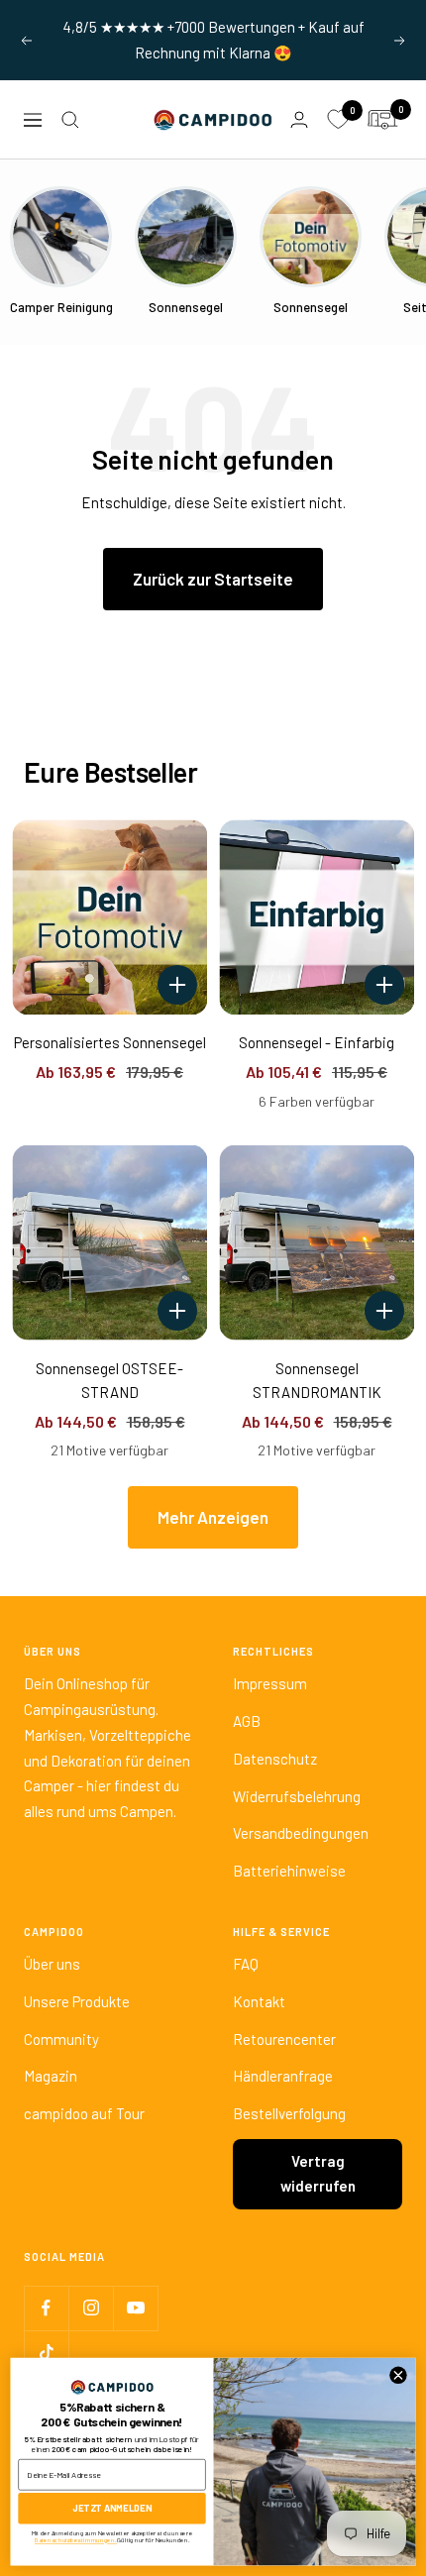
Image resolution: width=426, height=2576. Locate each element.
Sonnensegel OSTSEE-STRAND (109, 1380)
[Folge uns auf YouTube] (135, 2308)
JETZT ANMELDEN (112, 2509)
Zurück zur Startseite (213, 579)
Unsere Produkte (77, 2001)
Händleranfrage (283, 2076)
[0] (338, 120)
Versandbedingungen (301, 1833)
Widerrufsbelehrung (297, 1796)
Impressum (270, 1683)
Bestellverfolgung (289, 2113)
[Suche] (70, 120)
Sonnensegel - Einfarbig (317, 1042)
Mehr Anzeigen (213, 1517)
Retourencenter (284, 2039)
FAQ (246, 1964)
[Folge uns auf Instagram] (91, 2308)
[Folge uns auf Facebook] (46, 2308)
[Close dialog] (398, 2375)
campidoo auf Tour (84, 2113)
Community (61, 2039)
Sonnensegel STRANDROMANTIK (317, 1380)
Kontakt (259, 2001)
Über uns (52, 1964)
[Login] (299, 119)
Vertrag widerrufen (318, 2174)
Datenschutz (275, 1759)
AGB (247, 1721)
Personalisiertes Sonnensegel (110, 1042)
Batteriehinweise (289, 1871)
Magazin (51, 2076)
